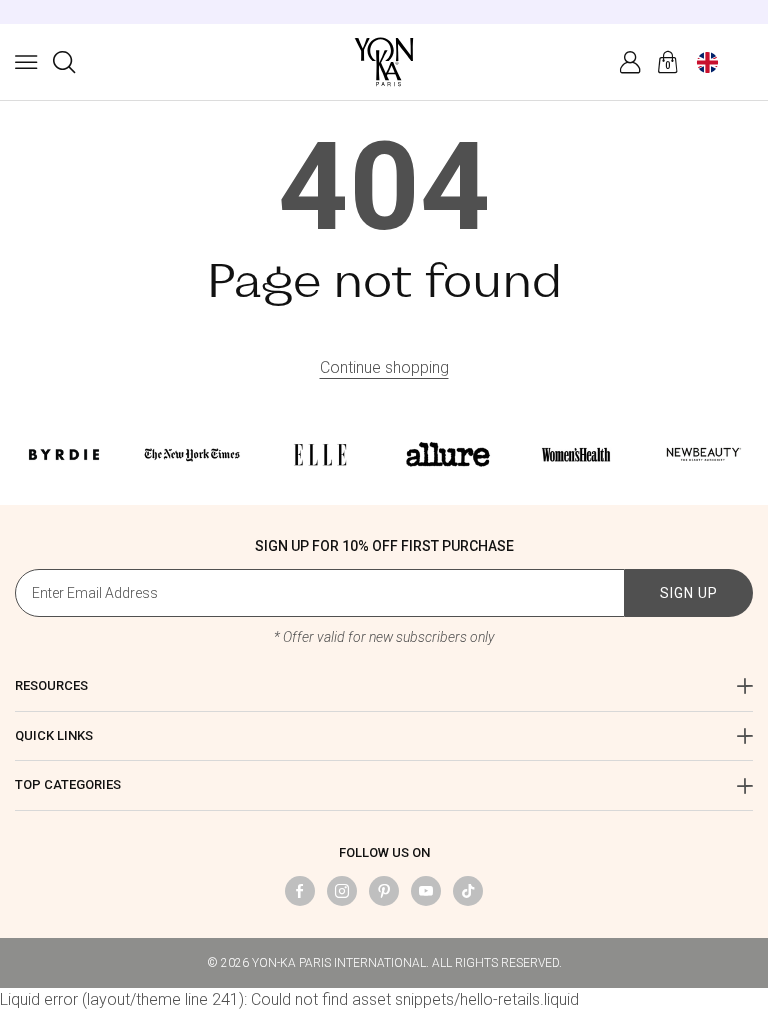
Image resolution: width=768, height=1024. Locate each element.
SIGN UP (689, 593)
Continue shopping (384, 367)
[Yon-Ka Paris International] (384, 62)
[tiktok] (468, 891)
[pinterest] (384, 891)
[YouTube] (426, 891)
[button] (26, 62)
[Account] (630, 62)
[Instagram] (342, 891)
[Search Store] (64, 62)
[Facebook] (300, 891)
